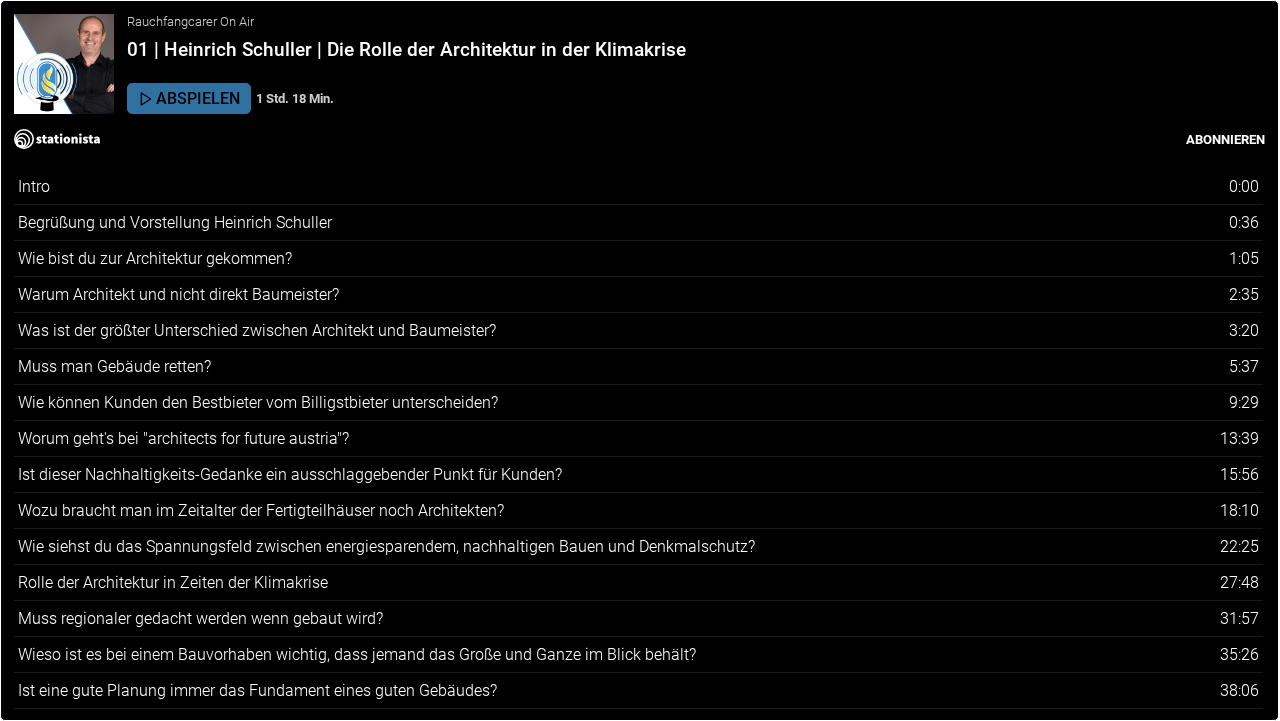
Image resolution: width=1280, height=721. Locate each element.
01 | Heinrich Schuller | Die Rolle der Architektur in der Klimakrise (406, 49)
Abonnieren (1225, 139)
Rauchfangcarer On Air (190, 21)
